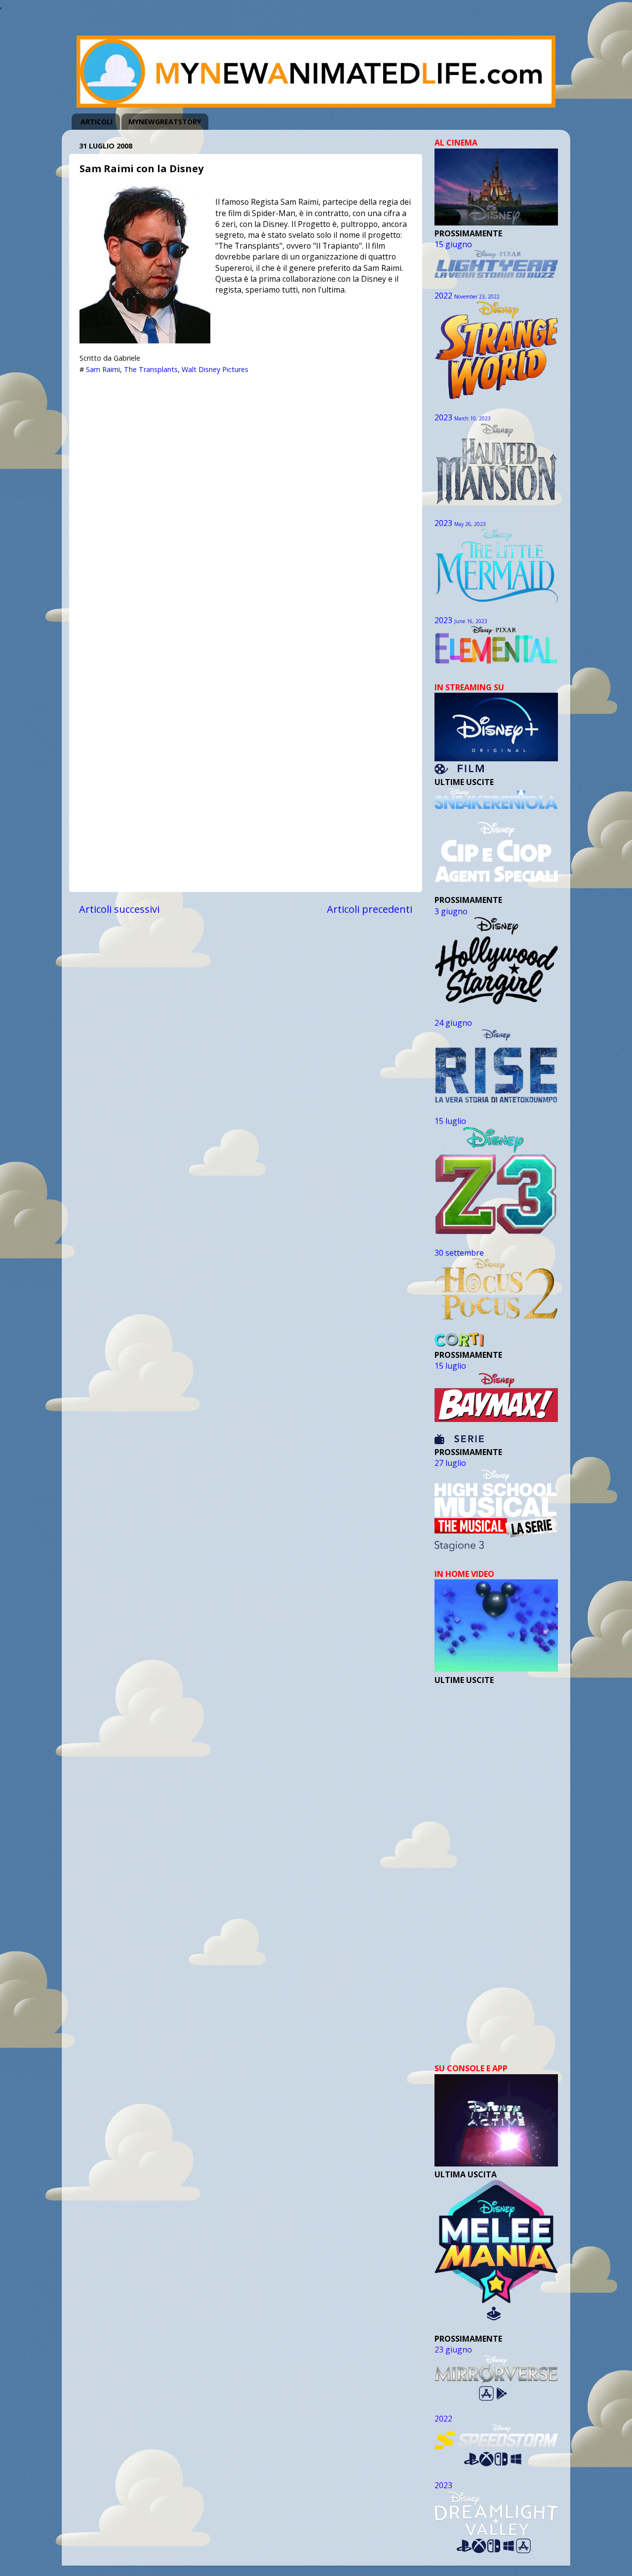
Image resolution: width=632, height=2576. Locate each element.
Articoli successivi (119, 909)
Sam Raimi (103, 369)
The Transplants (151, 369)
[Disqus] (246, 503)
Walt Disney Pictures (215, 369)
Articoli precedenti (370, 909)
